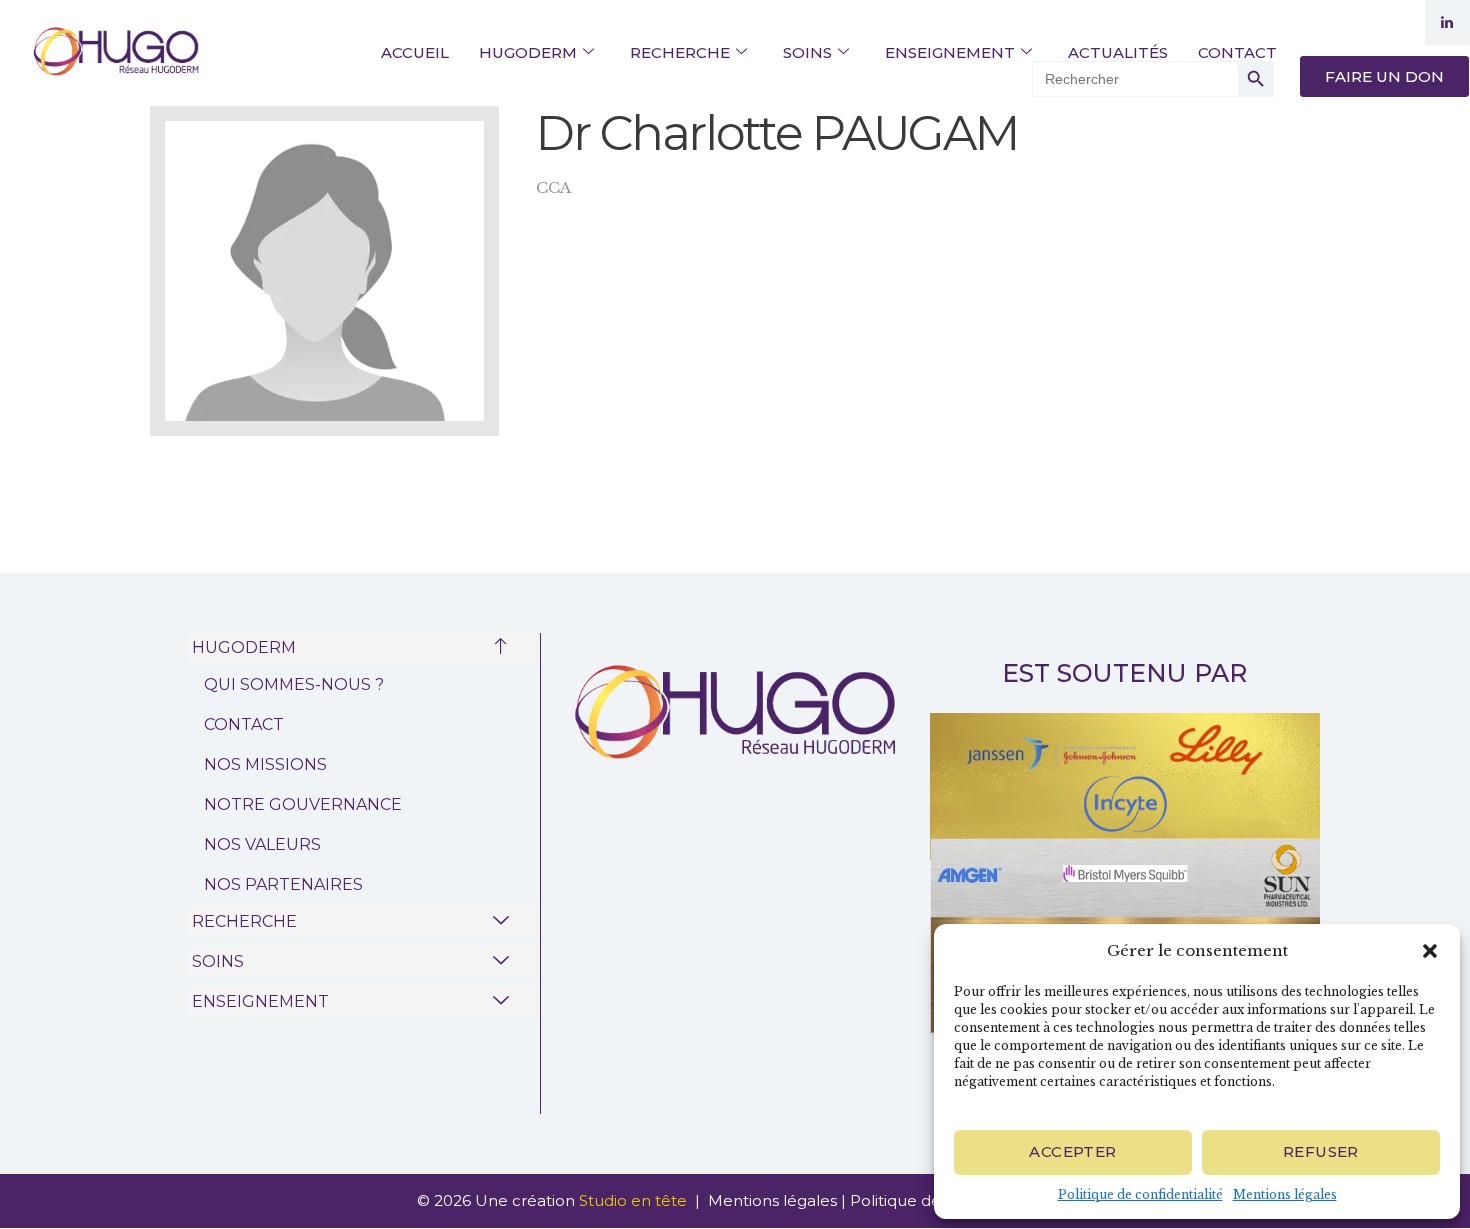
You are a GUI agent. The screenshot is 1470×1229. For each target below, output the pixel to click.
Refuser (1321, 1151)
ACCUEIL (415, 52)
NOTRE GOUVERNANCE (303, 804)
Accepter (1072, 1151)
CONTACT (1237, 52)
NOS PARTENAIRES (283, 884)
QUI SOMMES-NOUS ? (294, 684)
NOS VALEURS (262, 844)
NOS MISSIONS (265, 764)
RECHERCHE (680, 52)
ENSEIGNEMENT (950, 52)
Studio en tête (635, 1200)
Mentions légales (1285, 1194)
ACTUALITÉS (1118, 52)
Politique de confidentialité (1140, 1194)
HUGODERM (528, 52)
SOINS (807, 52)
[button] (1430, 951)
